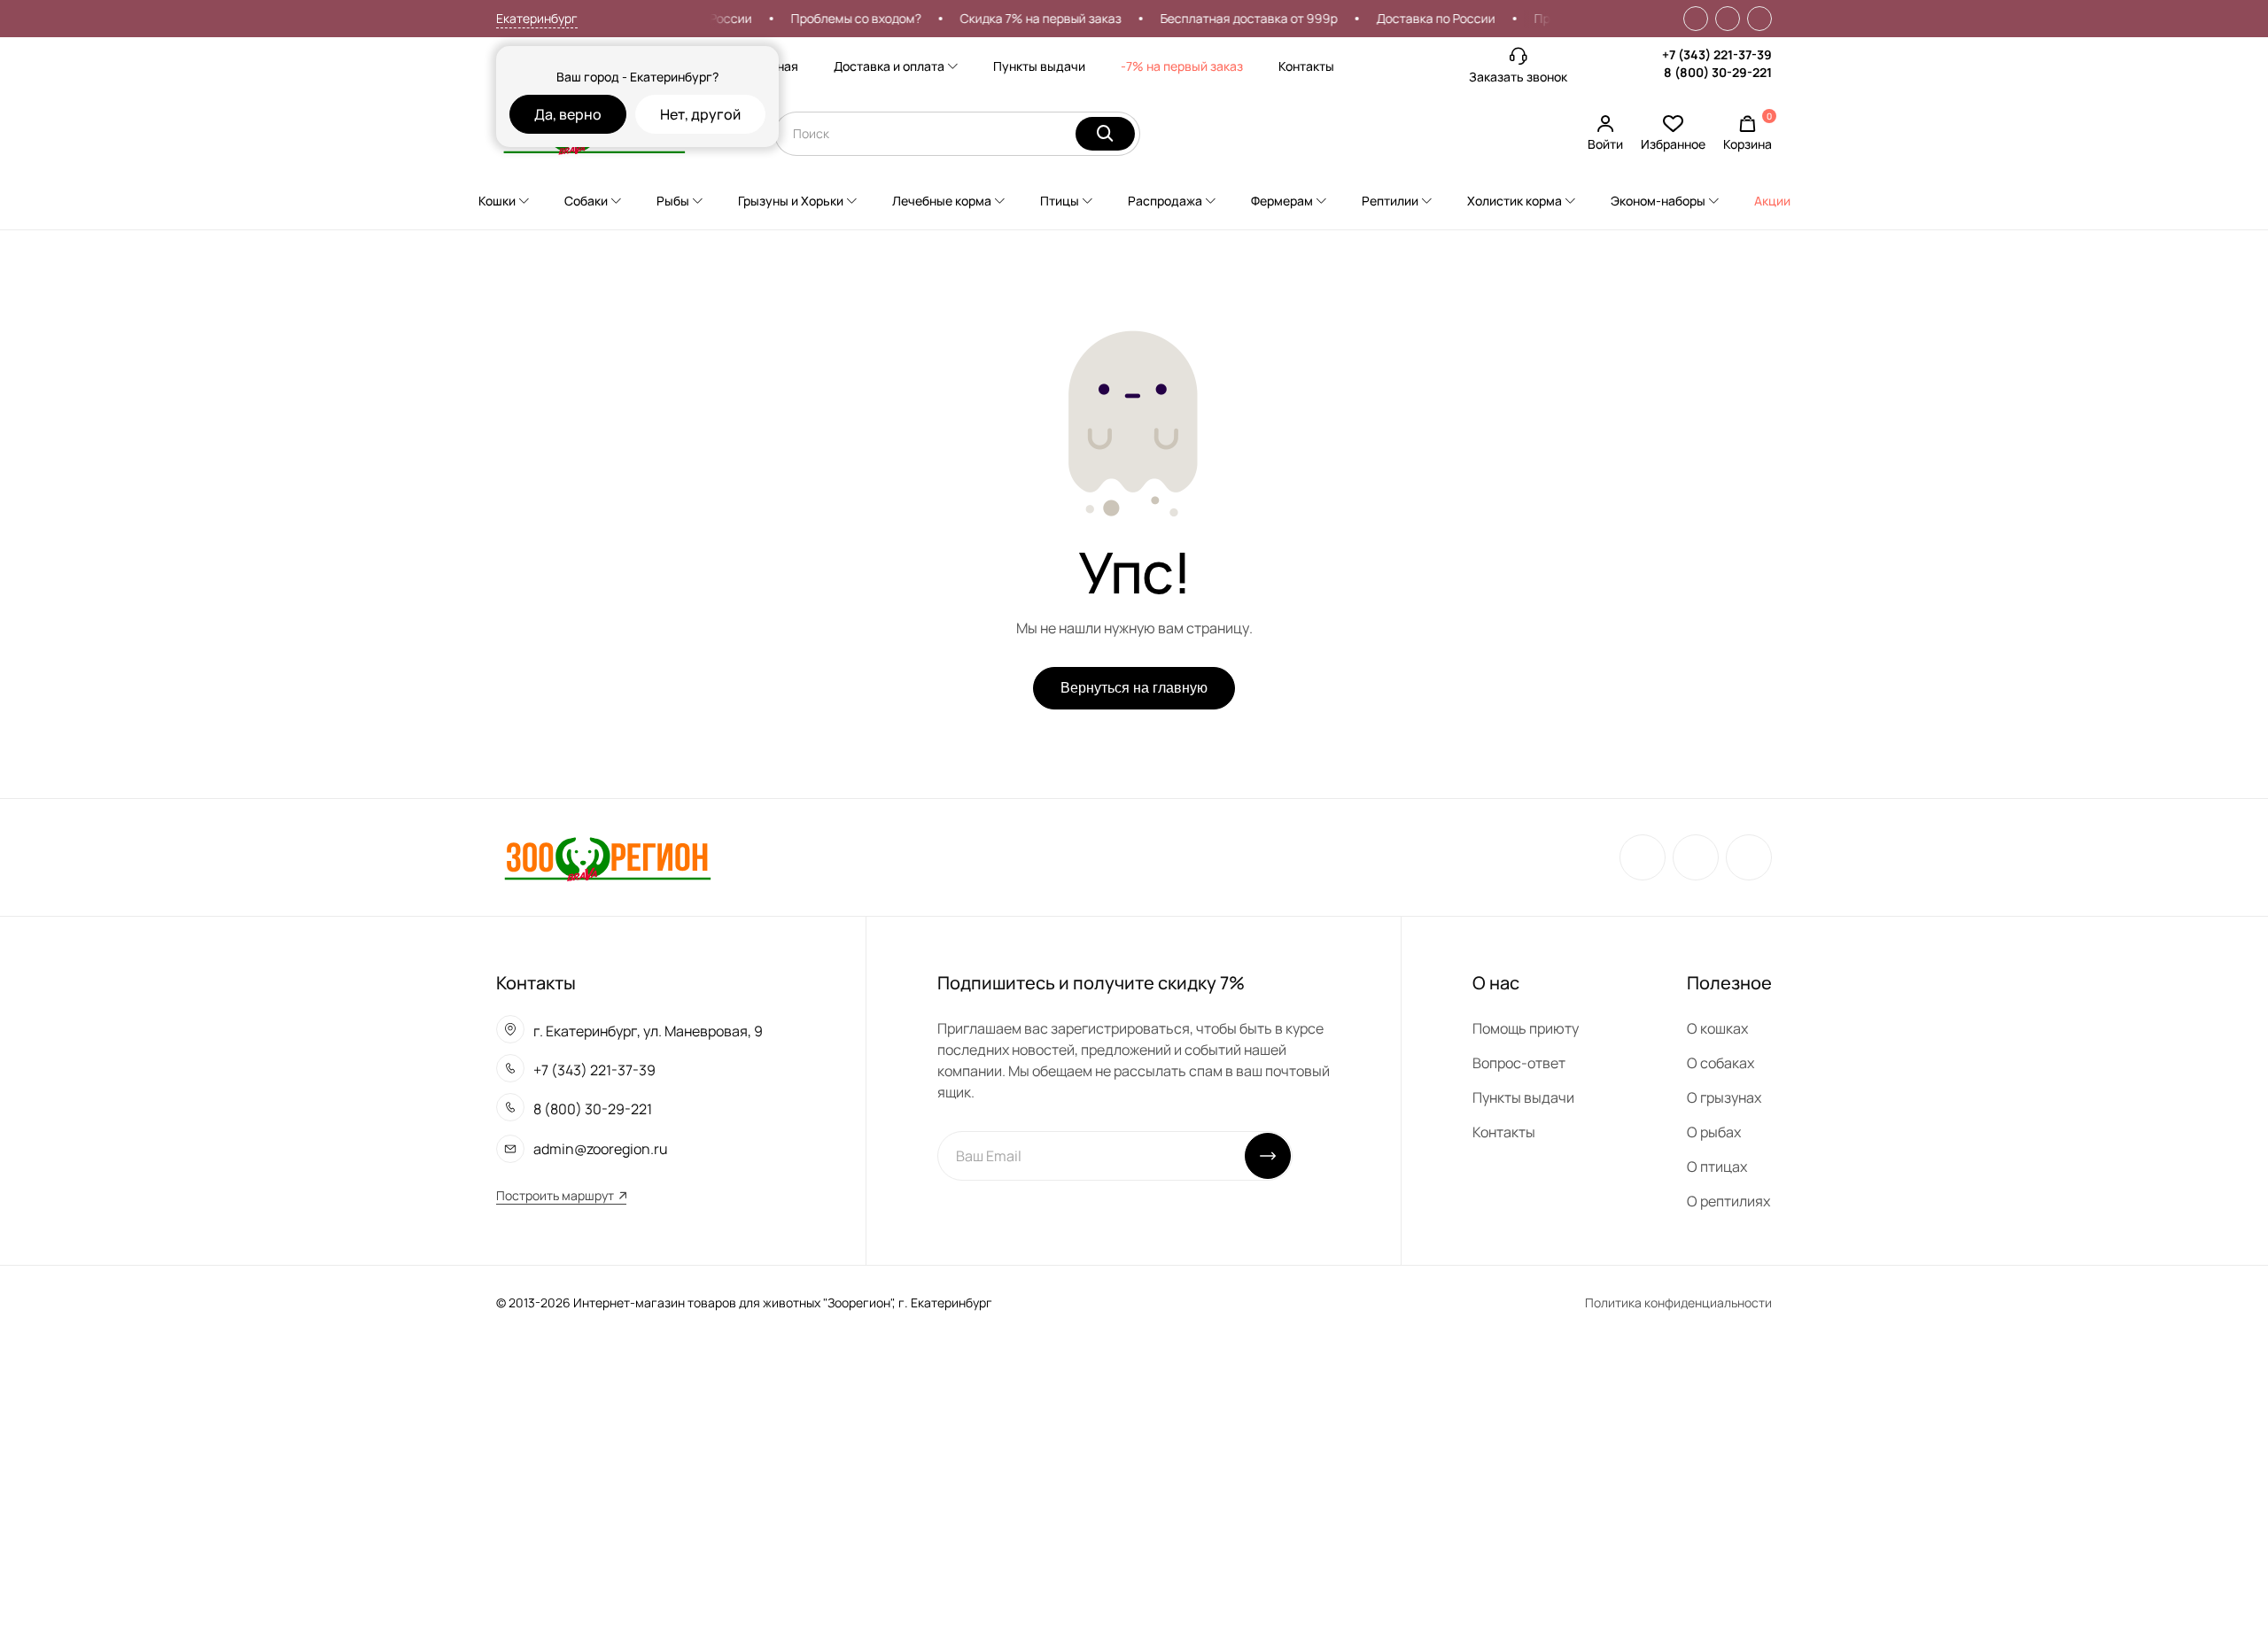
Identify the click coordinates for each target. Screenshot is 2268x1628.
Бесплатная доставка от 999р (1229, 18)
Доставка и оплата (889, 66)
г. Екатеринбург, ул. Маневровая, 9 (648, 1031)
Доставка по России (1416, 18)
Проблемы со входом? (836, 18)
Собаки (586, 201)
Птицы (1060, 201)
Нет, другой (700, 114)
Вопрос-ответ (1519, 1063)
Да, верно (568, 114)
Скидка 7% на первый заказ (1021, 18)
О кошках (1717, 1028)
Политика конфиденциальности (1678, 1302)
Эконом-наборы (1658, 201)
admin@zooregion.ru (601, 1149)
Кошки (497, 201)
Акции (1772, 201)
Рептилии (1390, 201)
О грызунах (1724, 1097)
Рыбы (673, 201)
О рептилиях (1728, 1201)
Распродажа (1165, 201)
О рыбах (1714, 1132)
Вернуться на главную (1134, 688)
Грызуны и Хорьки (791, 201)
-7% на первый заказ (1182, 66)
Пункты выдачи (1039, 66)
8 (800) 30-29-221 (1718, 72)
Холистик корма (1515, 201)
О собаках (1720, 1063)
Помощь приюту (1526, 1028)
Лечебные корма (942, 201)
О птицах (1717, 1167)
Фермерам (1282, 201)
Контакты (1306, 66)
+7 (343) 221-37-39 (1717, 54)
